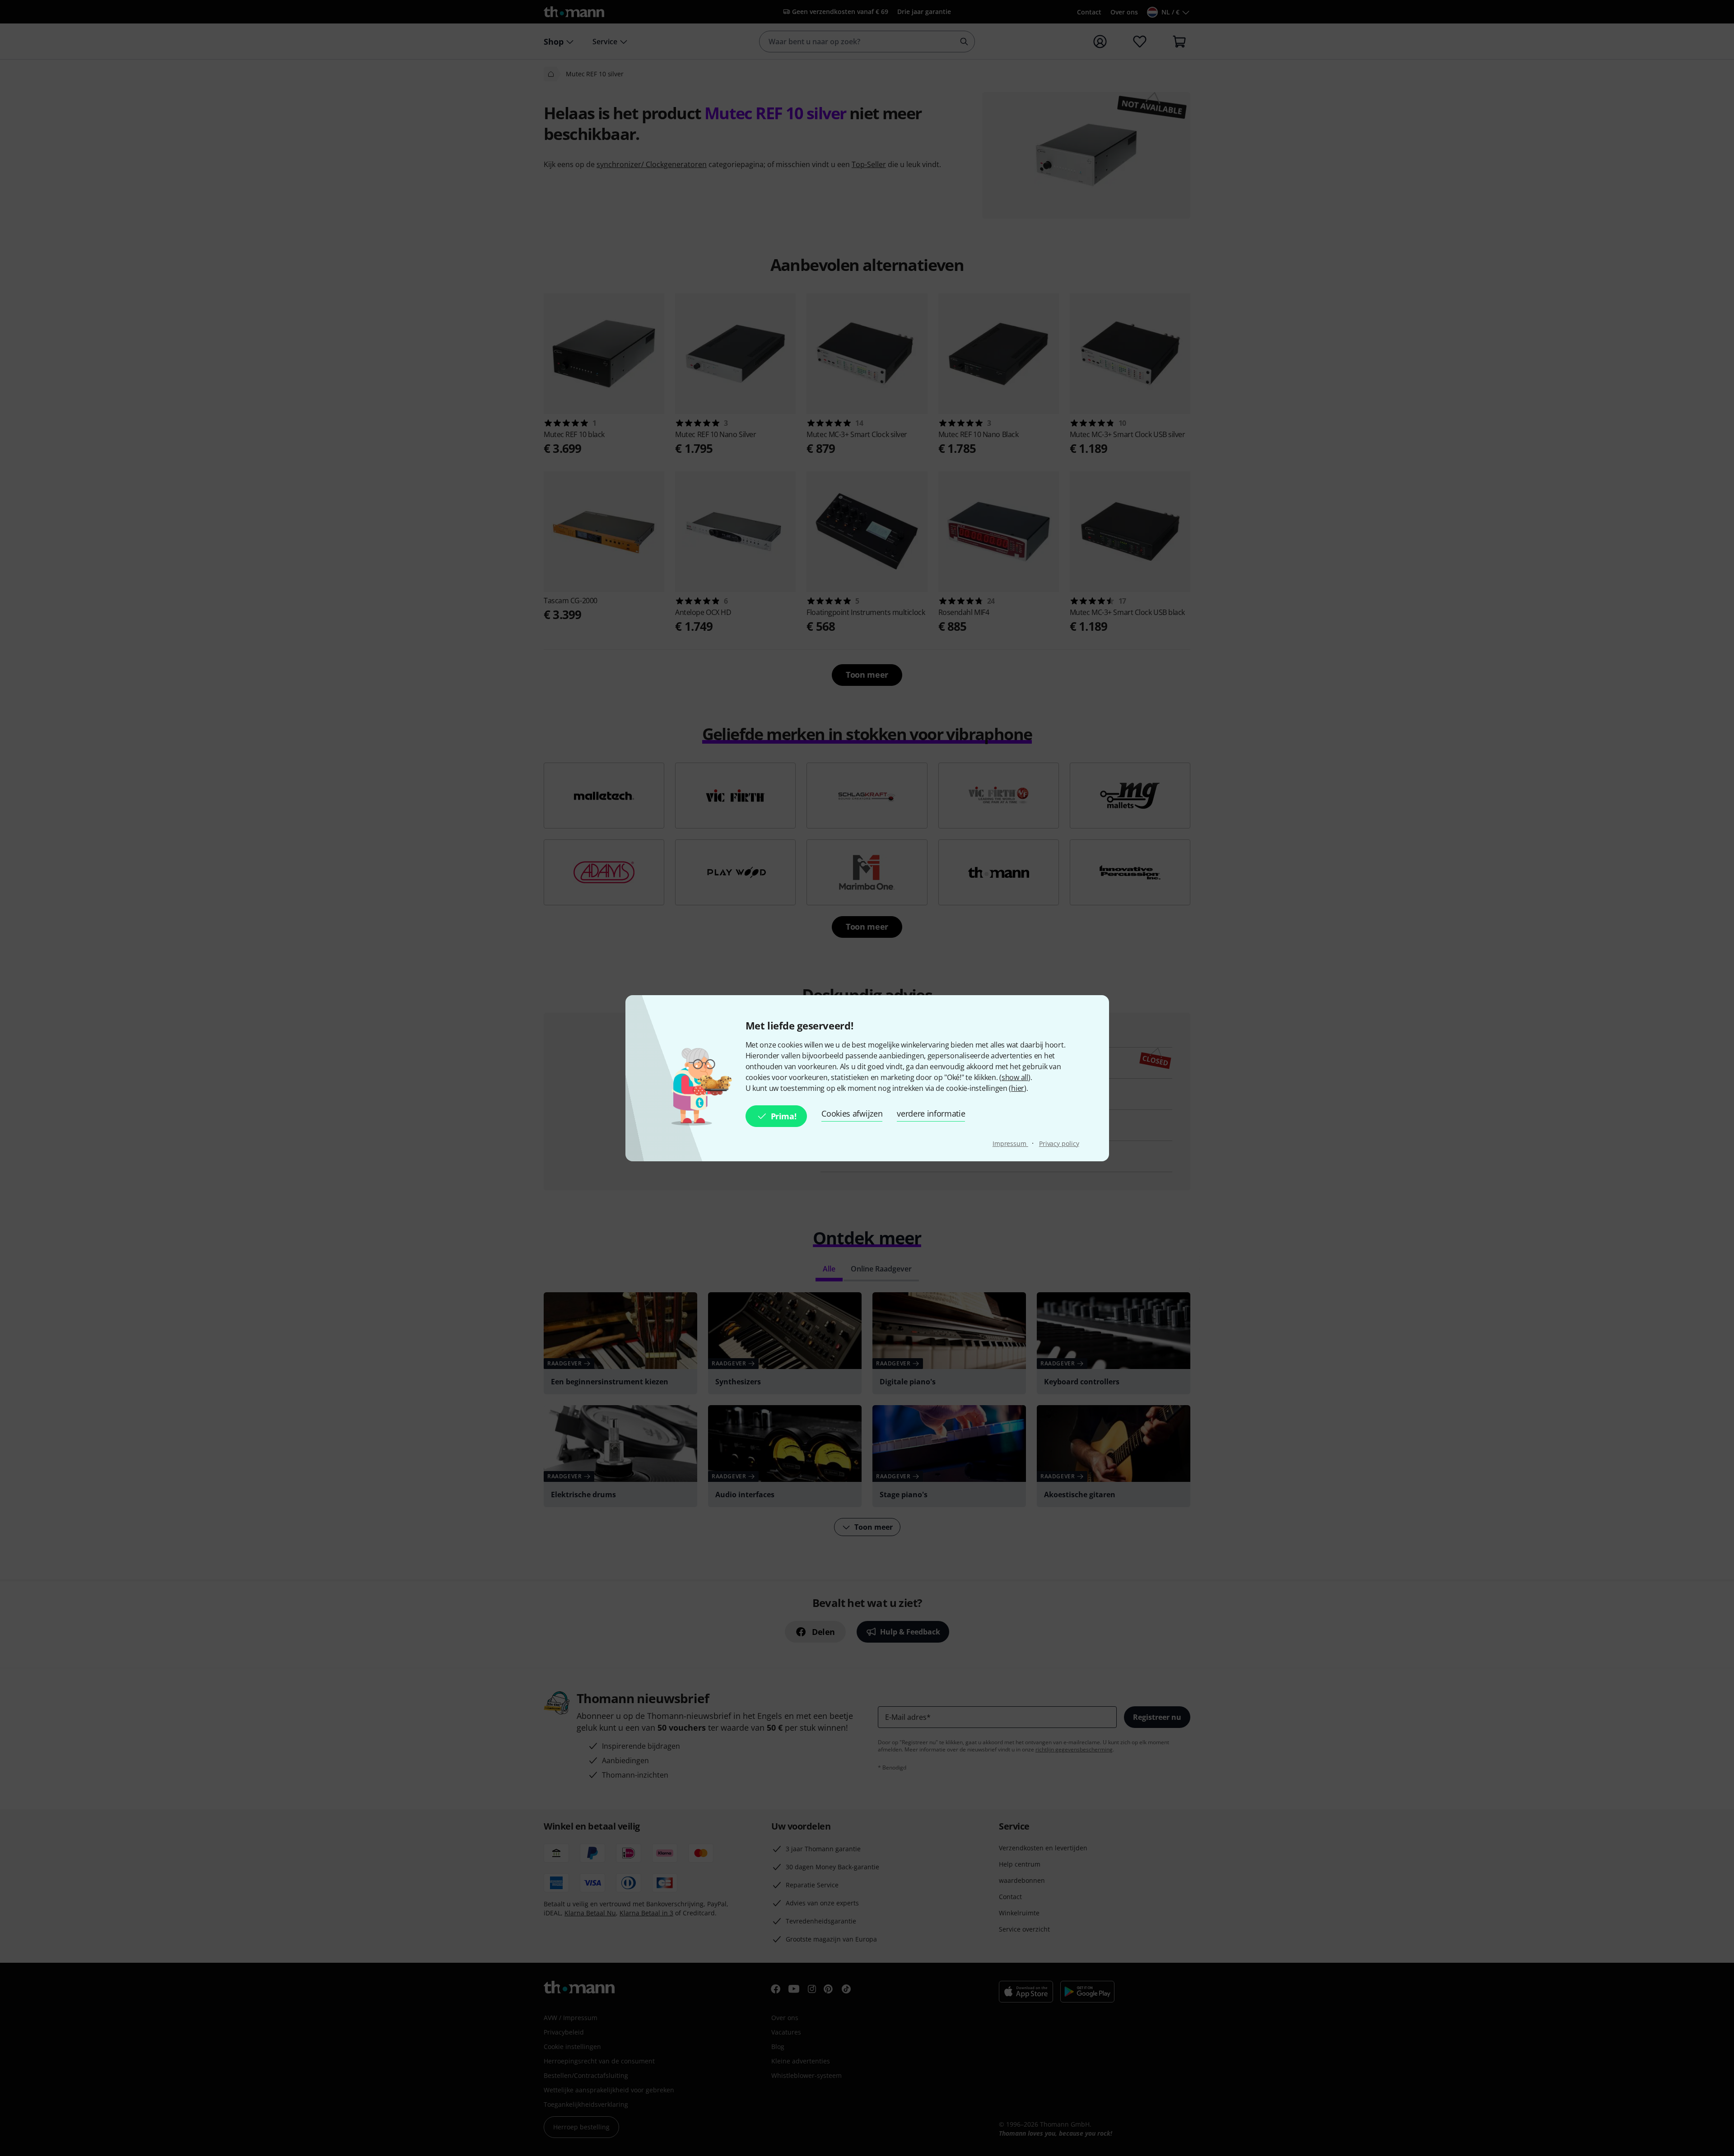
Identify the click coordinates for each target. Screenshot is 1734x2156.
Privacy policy (1059, 1143)
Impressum (1010, 1143)
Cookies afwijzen (852, 1113)
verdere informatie (931, 1113)
